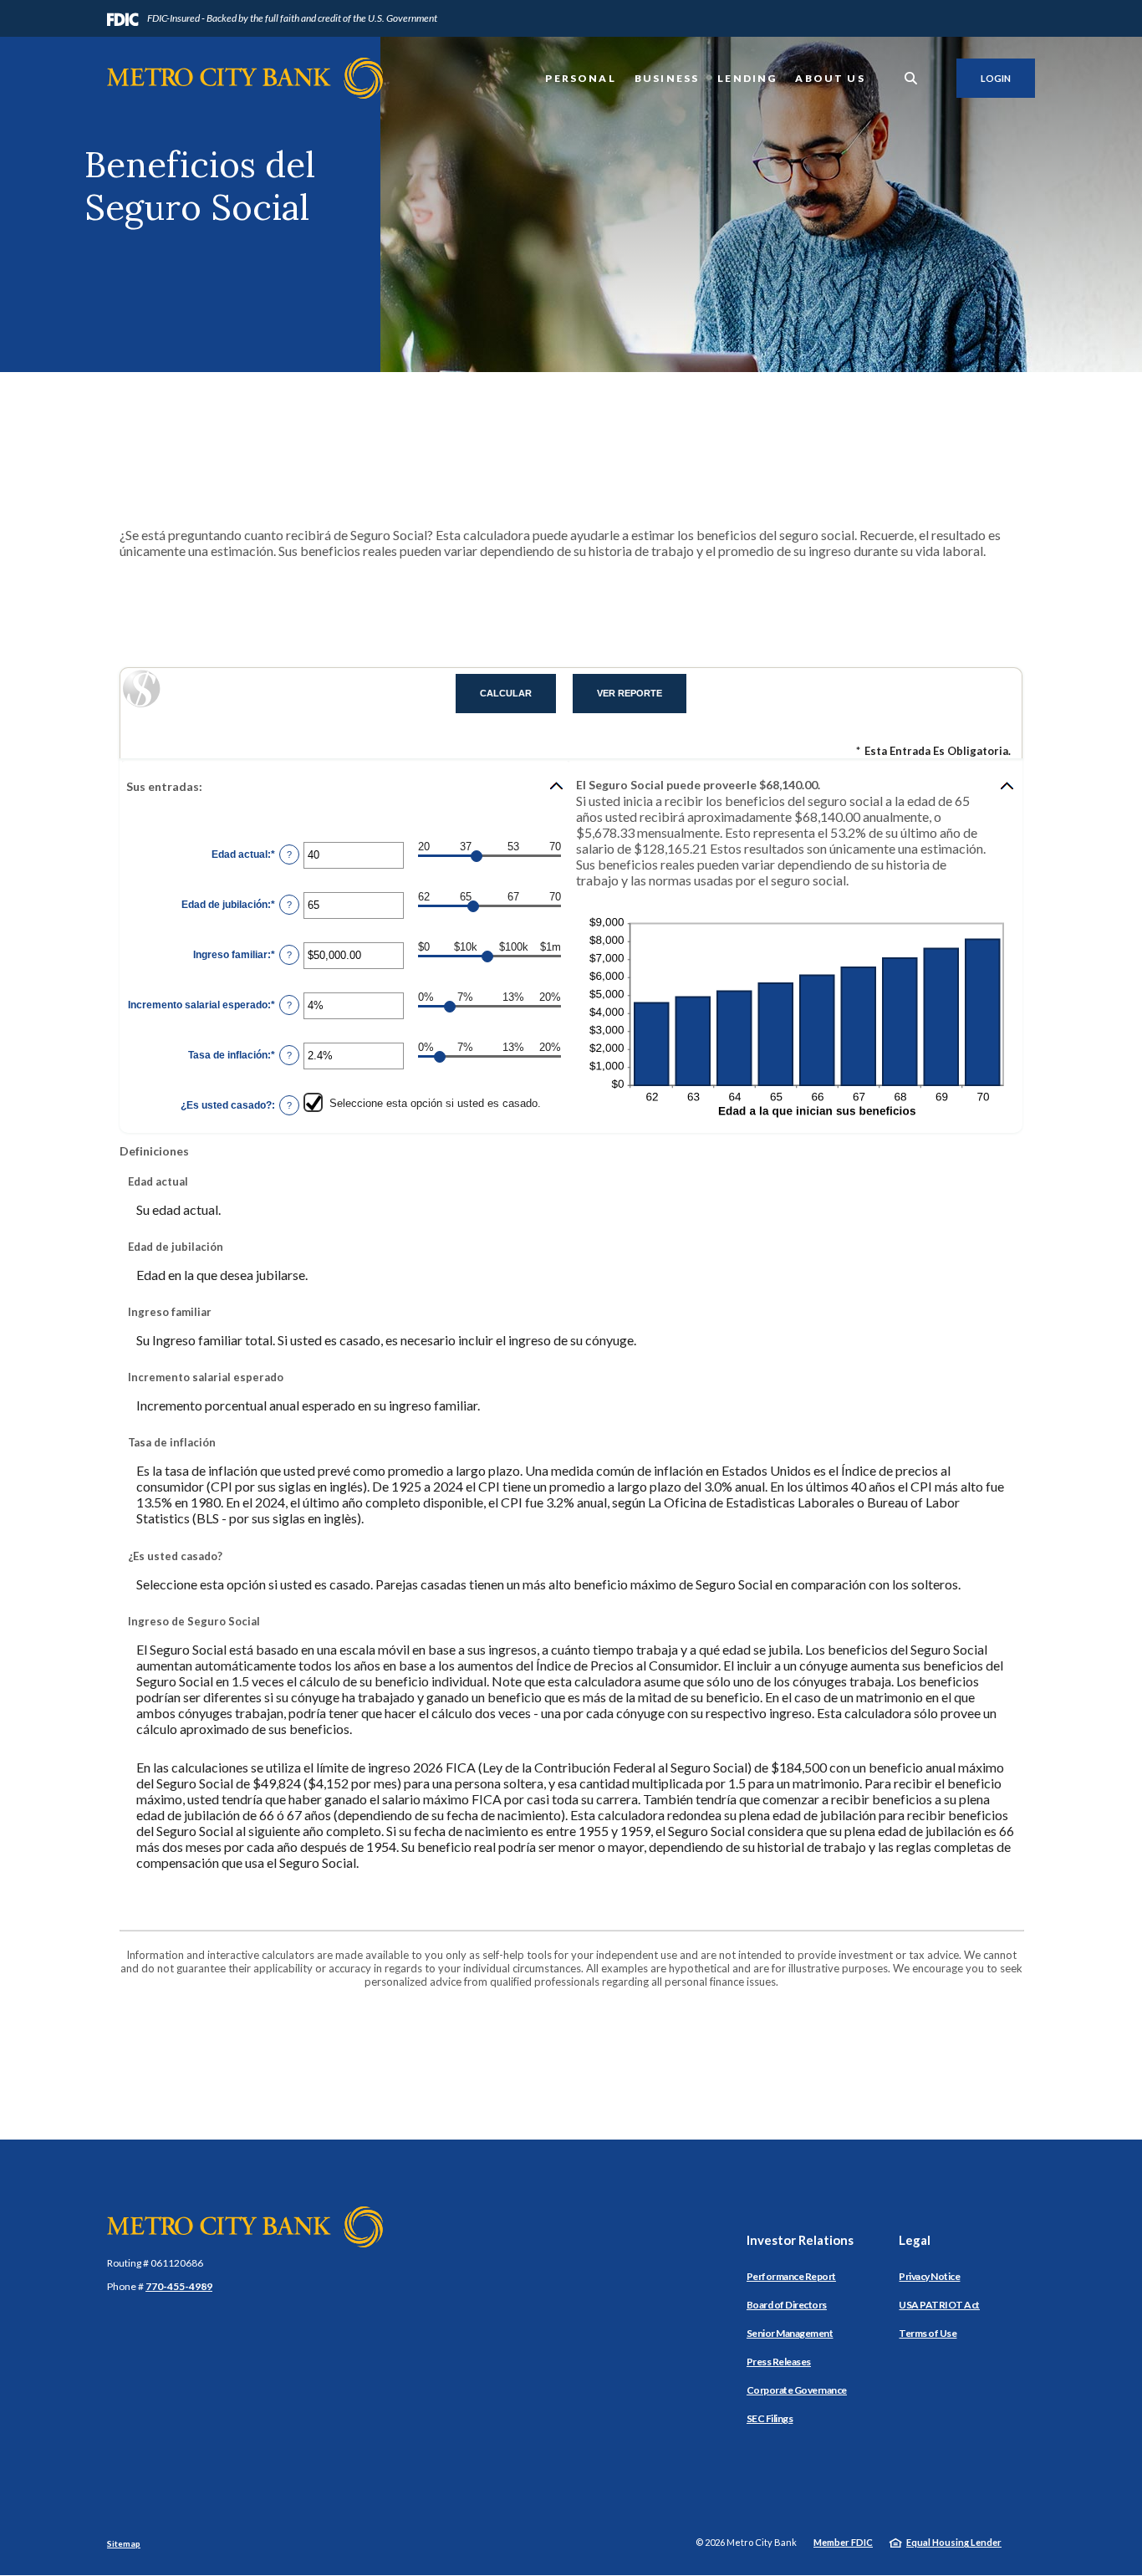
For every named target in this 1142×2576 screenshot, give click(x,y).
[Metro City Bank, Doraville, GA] (245, 78)
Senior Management (790, 2333)
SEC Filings (770, 2418)
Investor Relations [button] (800, 2240)
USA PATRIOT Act (939, 2305)
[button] (346, 786)
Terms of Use (928, 2333)
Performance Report (791, 2276)
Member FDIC (843, 2542)
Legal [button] (915, 2240)
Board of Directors (787, 2305)
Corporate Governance (797, 2390)
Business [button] (667, 78)
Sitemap (124, 2543)
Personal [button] (580, 78)
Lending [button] (747, 78)
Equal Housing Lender (954, 2542)
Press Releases (779, 2362)
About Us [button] (830, 78)
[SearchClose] (911, 78)
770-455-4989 (179, 2286)
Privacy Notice (929, 2276)
